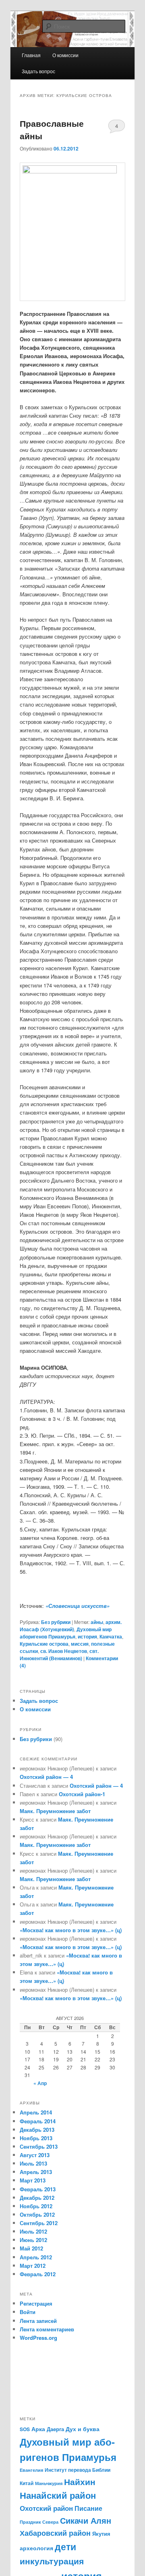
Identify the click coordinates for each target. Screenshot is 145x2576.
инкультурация (52, 2561)
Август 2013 (35, 2155)
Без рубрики (56, 1622)
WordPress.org (38, 2338)
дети (65, 2546)
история (87, 1636)
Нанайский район (58, 2495)
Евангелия (31, 2470)
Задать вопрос (38, 71)
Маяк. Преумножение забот (55, 1811)
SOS (25, 2429)
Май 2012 (31, 2248)
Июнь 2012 (33, 2240)
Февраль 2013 (38, 2189)
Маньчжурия (49, 2483)
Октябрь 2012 (37, 2214)
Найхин (80, 2481)
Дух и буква (83, 2429)
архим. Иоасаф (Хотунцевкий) (71, 1626)
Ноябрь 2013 (36, 2138)
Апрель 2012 (36, 2257)
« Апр (40, 2083)
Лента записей (38, 2321)
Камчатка (111, 1636)
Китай (27, 2483)
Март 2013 (33, 2180)
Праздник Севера (39, 2522)
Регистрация (36, 2303)
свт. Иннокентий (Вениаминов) (59, 1655)
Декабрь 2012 (37, 2198)
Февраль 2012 (38, 2274)
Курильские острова (44, 1644)
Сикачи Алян (86, 2520)
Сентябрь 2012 (39, 2223)
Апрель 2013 (36, 2172)
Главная (31, 55)
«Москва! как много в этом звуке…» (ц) (71, 1930)
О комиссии (35, 1709)
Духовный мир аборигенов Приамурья (66, 1633)
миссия (80, 1644)
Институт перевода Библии (78, 2470)
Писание (88, 2508)
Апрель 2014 (36, 2112)
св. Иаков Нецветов (64, 1651)
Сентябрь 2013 (39, 2146)
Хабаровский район (55, 2533)
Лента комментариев (47, 2329)
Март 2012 (33, 2266)
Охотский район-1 (82, 1794)
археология (36, 2548)
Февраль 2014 (38, 2121)
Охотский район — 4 (46, 1777)
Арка (38, 2429)
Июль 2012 (33, 2231)
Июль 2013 (33, 2163)
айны (97, 1622)
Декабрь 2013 (37, 2130)
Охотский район (46, 2508)
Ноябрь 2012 (36, 2206)
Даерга (55, 2429)
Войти (28, 2312)
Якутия (101, 2534)
